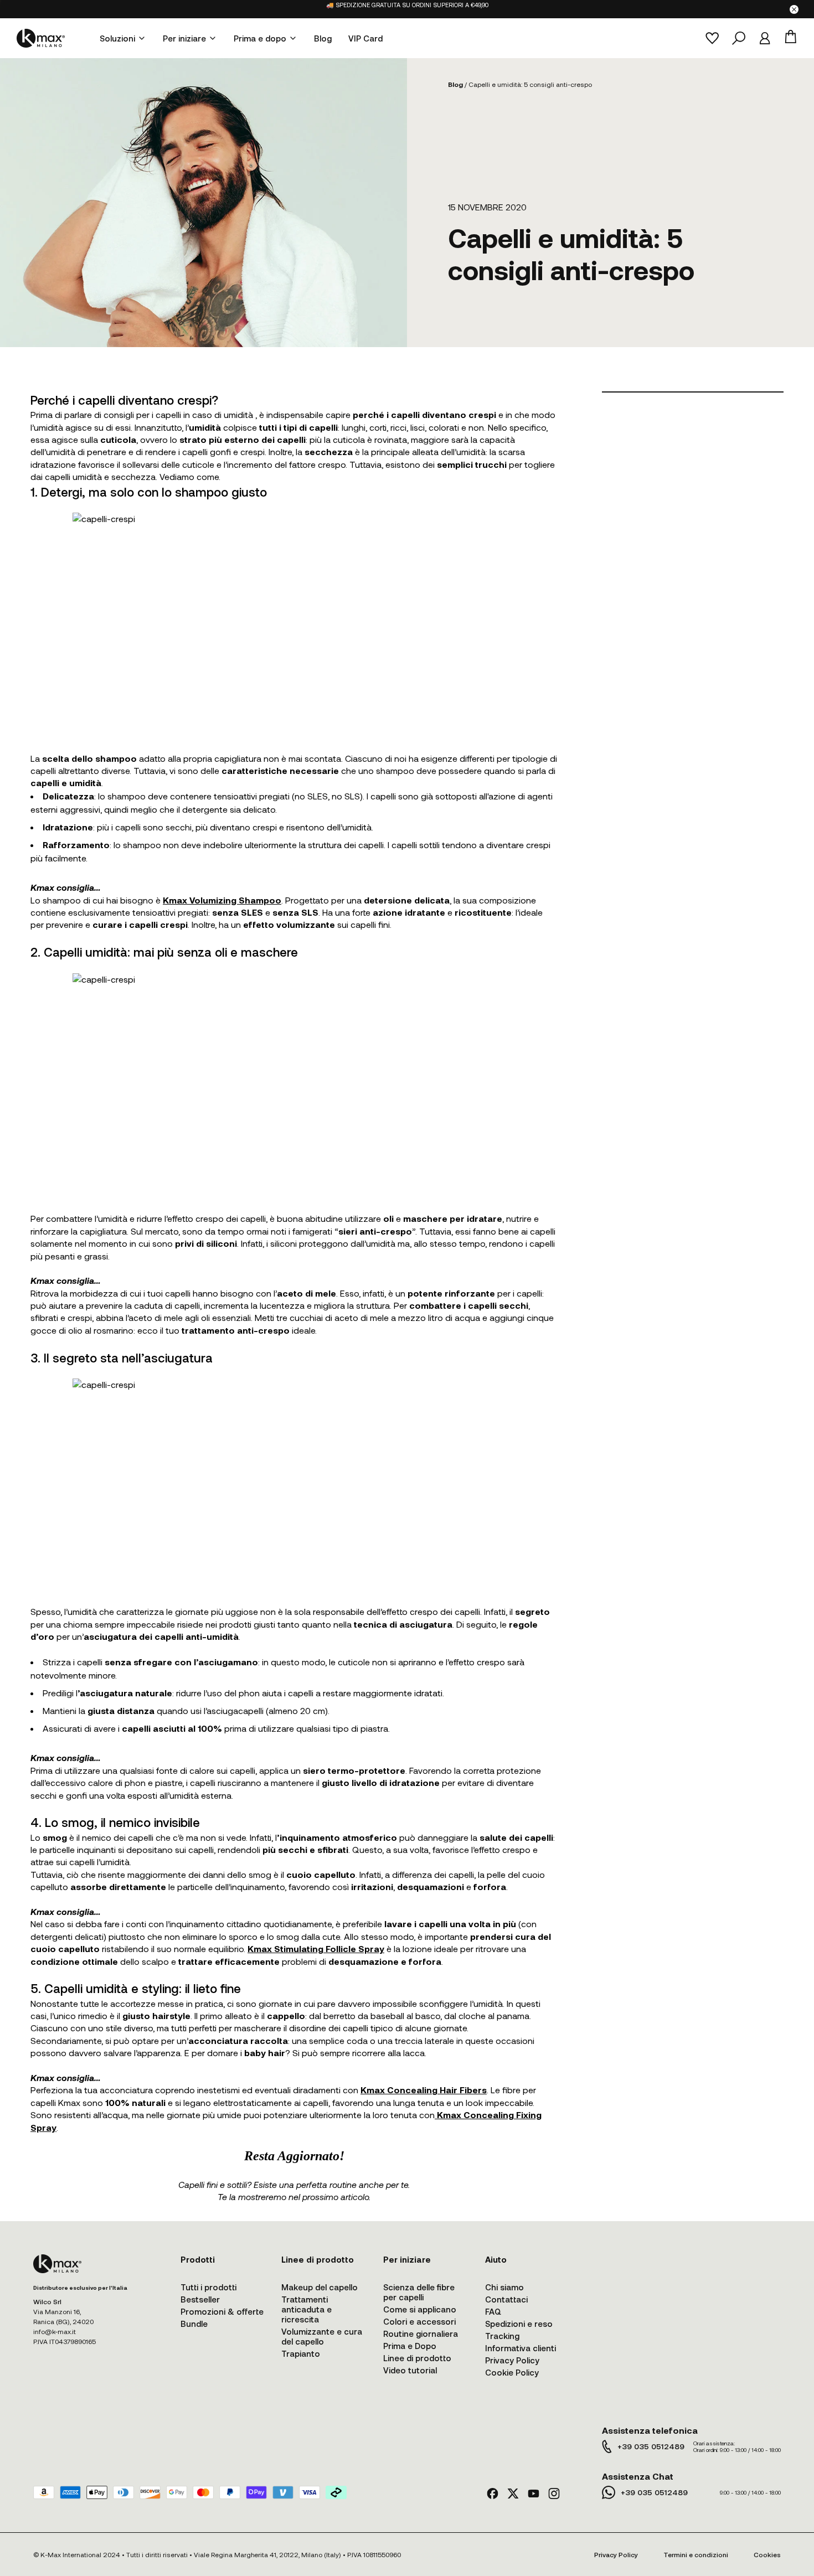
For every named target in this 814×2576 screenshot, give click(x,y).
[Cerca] (739, 38)
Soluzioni (117, 38)
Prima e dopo (260, 38)
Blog (323, 38)
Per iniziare (184, 38)
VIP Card (365, 38)
